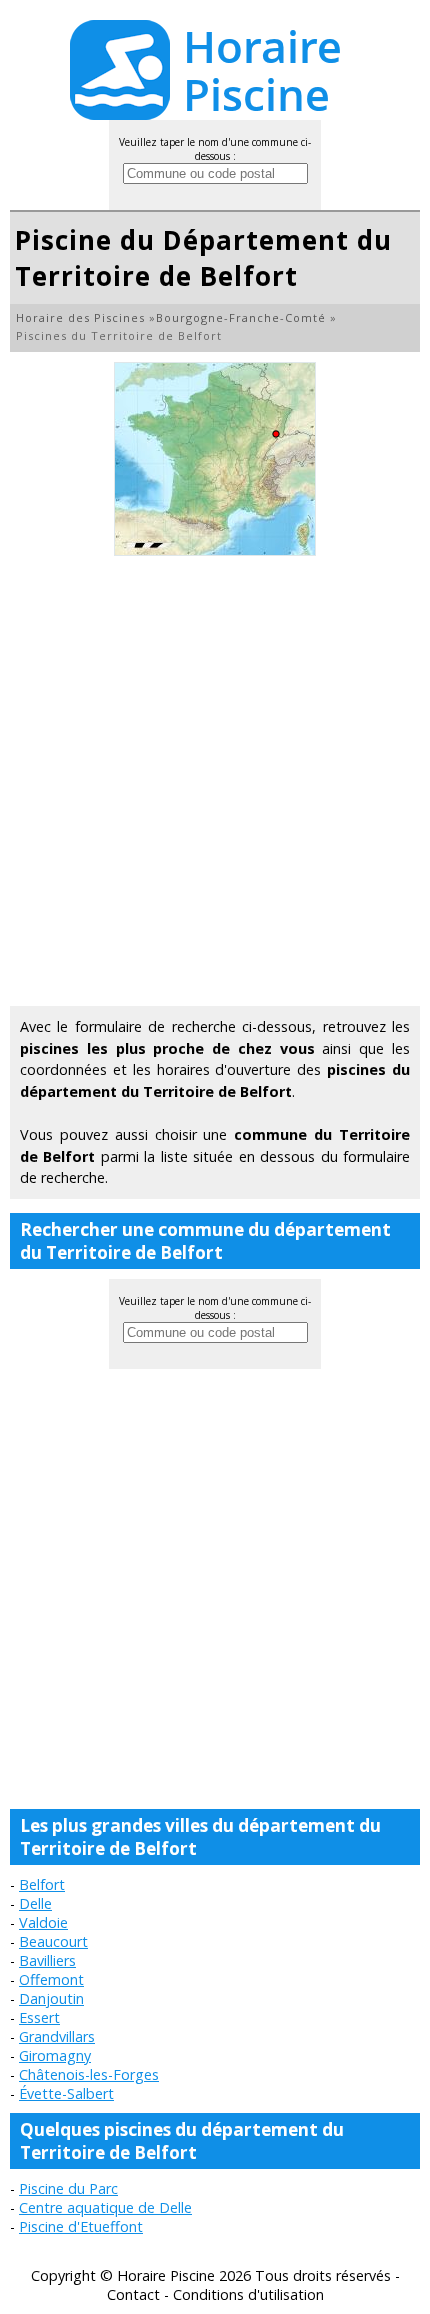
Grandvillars (57, 2036)
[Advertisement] (215, 781)
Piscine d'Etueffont (81, 2226)
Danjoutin (51, 1998)
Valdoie (43, 1922)
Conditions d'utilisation (248, 2294)
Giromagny (55, 2055)
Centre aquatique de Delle (105, 2207)
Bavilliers (47, 1960)
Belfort (42, 1884)
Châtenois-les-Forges (89, 2074)
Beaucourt (53, 1941)
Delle (35, 1903)
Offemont (51, 1979)
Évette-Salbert (66, 2093)
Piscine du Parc (68, 2188)
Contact (133, 2294)
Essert (39, 2017)
